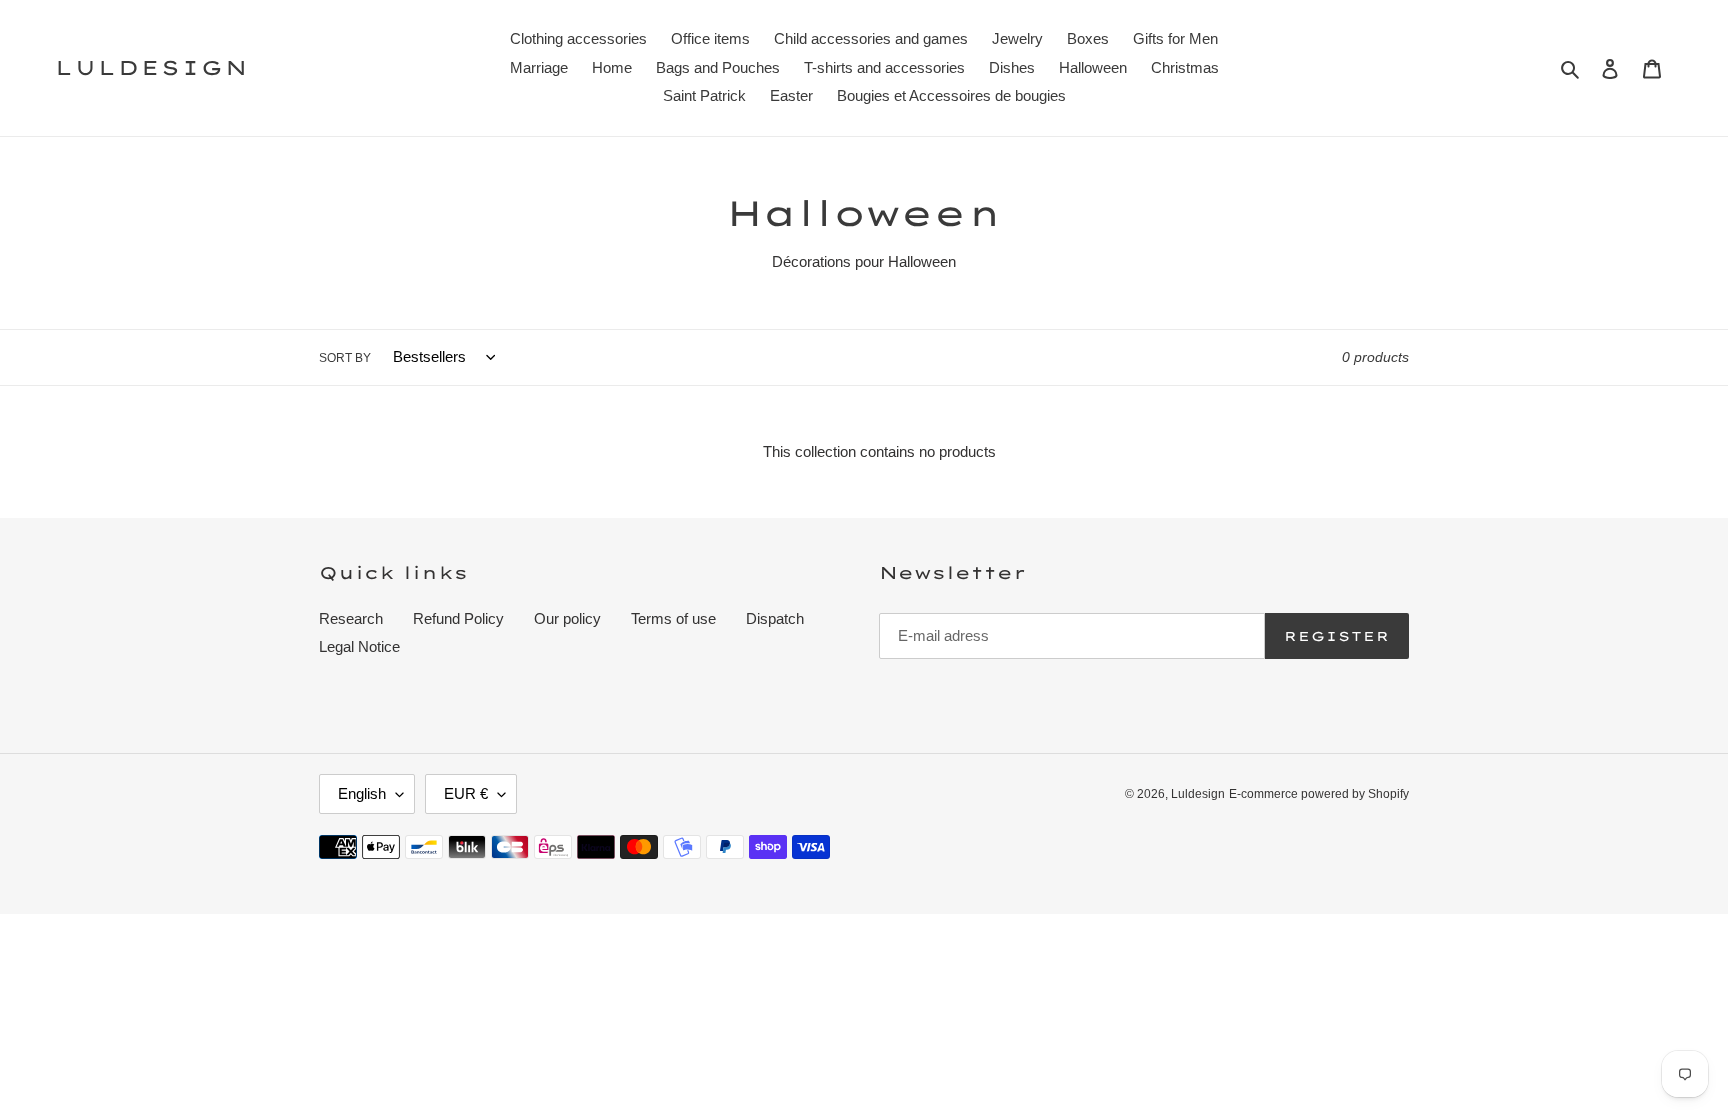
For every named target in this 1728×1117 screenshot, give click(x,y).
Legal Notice (359, 646)
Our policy (567, 618)
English (362, 793)
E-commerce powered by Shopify (1319, 794)
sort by (345, 358)
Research (351, 618)
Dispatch (775, 618)
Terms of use (673, 618)
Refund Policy (458, 618)
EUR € (466, 793)
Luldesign (152, 68)
